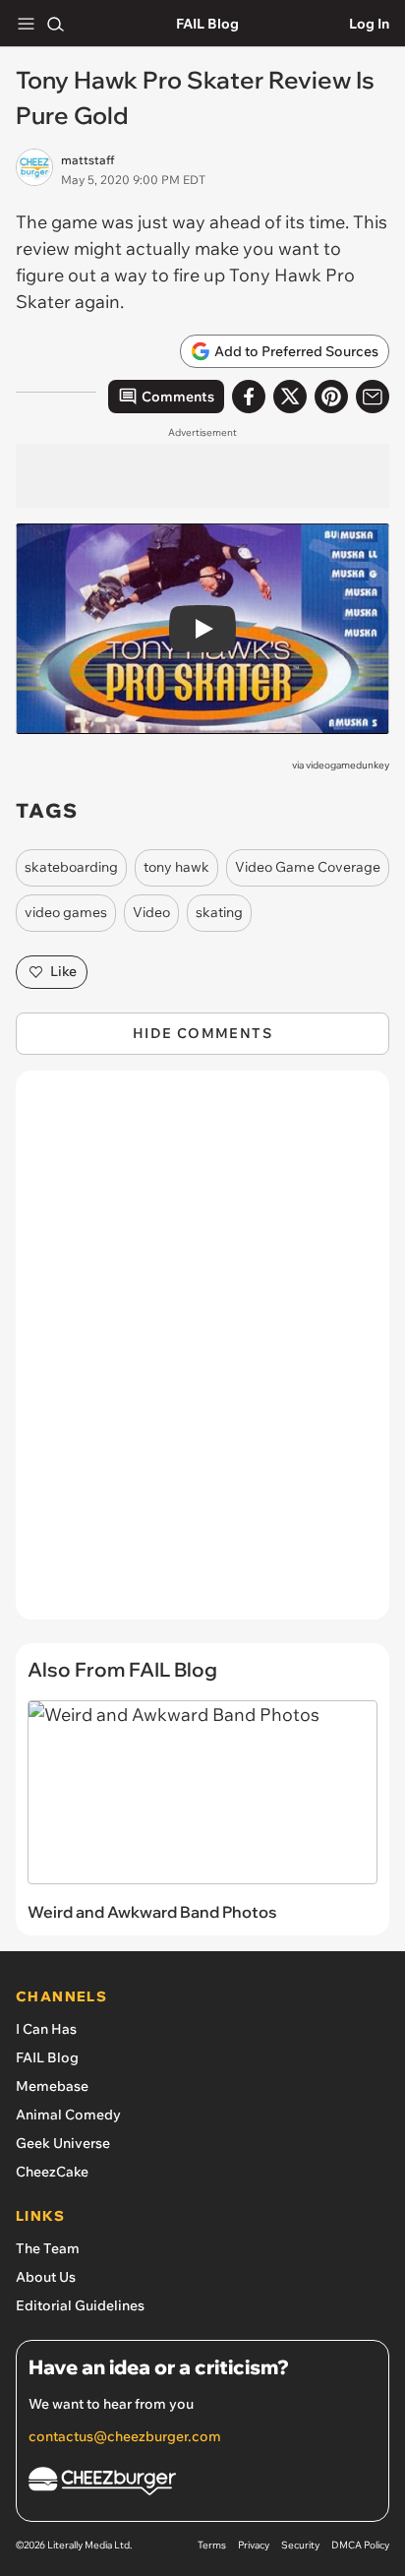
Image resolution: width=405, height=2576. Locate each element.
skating (219, 912)
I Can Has (46, 2029)
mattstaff (87, 160)
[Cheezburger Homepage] (202, 2484)
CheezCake (52, 2172)
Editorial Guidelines (80, 2305)
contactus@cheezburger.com (125, 2436)
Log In (369, 24)
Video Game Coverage (308, 867)
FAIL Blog (207, 24)
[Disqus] (202, 1355)
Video (151, 912)
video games (66, 912)
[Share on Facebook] (249, 397)
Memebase (52, 2086)
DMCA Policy (360, 2545)
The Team (48, 2248)
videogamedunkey (347, 765)
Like (63, 971)
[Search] (55, 24)
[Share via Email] (373, 397)
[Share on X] (290, 397)
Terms (212, 2545)
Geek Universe (63, 2143)
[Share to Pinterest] (331, 397)
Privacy (254, 2545)
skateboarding (71, 867)
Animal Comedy (68, 2115)
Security (300, 2545)
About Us (46, 2277)
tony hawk (176, 867)
